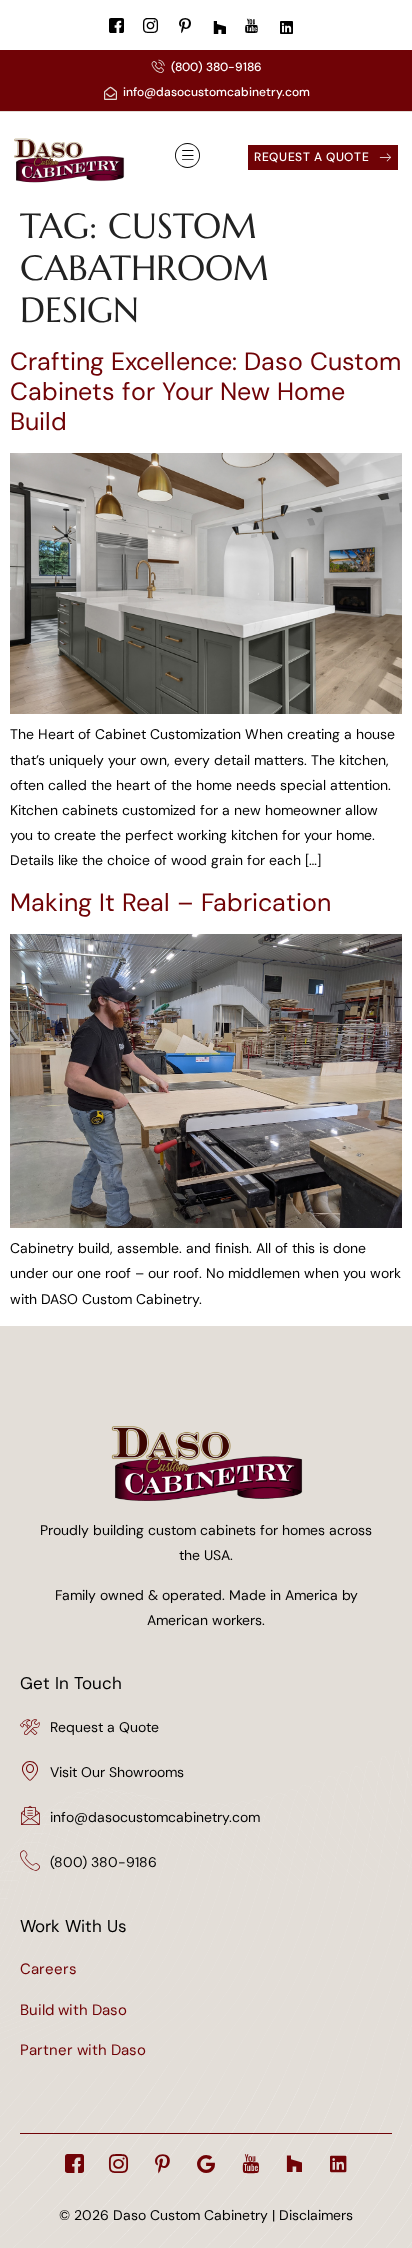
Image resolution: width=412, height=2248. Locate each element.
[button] (187, 156)
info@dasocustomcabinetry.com (155, 1817)
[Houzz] (294, 2163)
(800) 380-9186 (103, 1862)
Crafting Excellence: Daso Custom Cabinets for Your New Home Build (205, 391)
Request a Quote (104, 1727)
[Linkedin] (338, 2163)
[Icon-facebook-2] (74, 2163)
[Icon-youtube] (250, 2163)
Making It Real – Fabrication (170, 902)
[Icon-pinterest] (162, 2163)
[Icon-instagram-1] (118, 2163)
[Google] (206, 2163)
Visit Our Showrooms (117, 1772)
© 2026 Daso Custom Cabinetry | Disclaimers (206, 2215)
